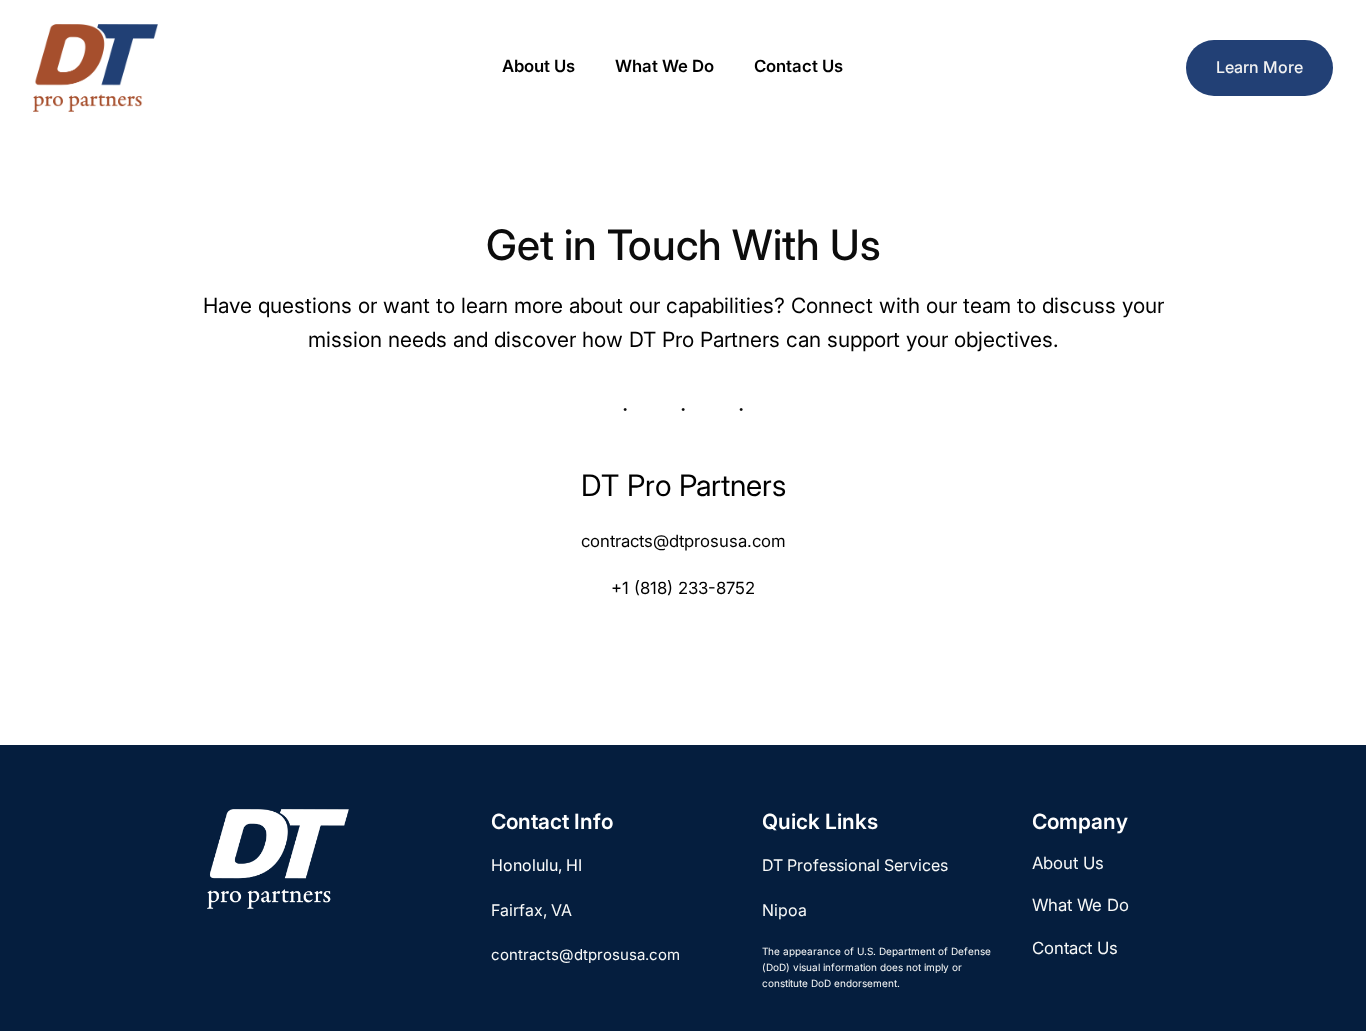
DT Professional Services (855, 865)
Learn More (1259, 67)
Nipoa (784, 910)
